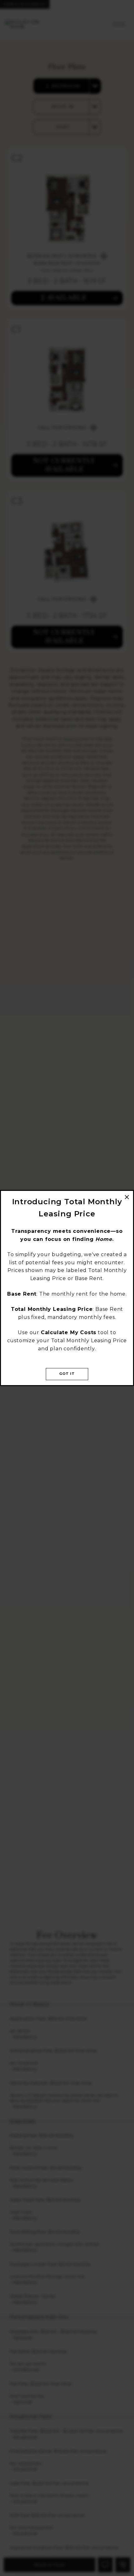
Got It (67, 1374)
